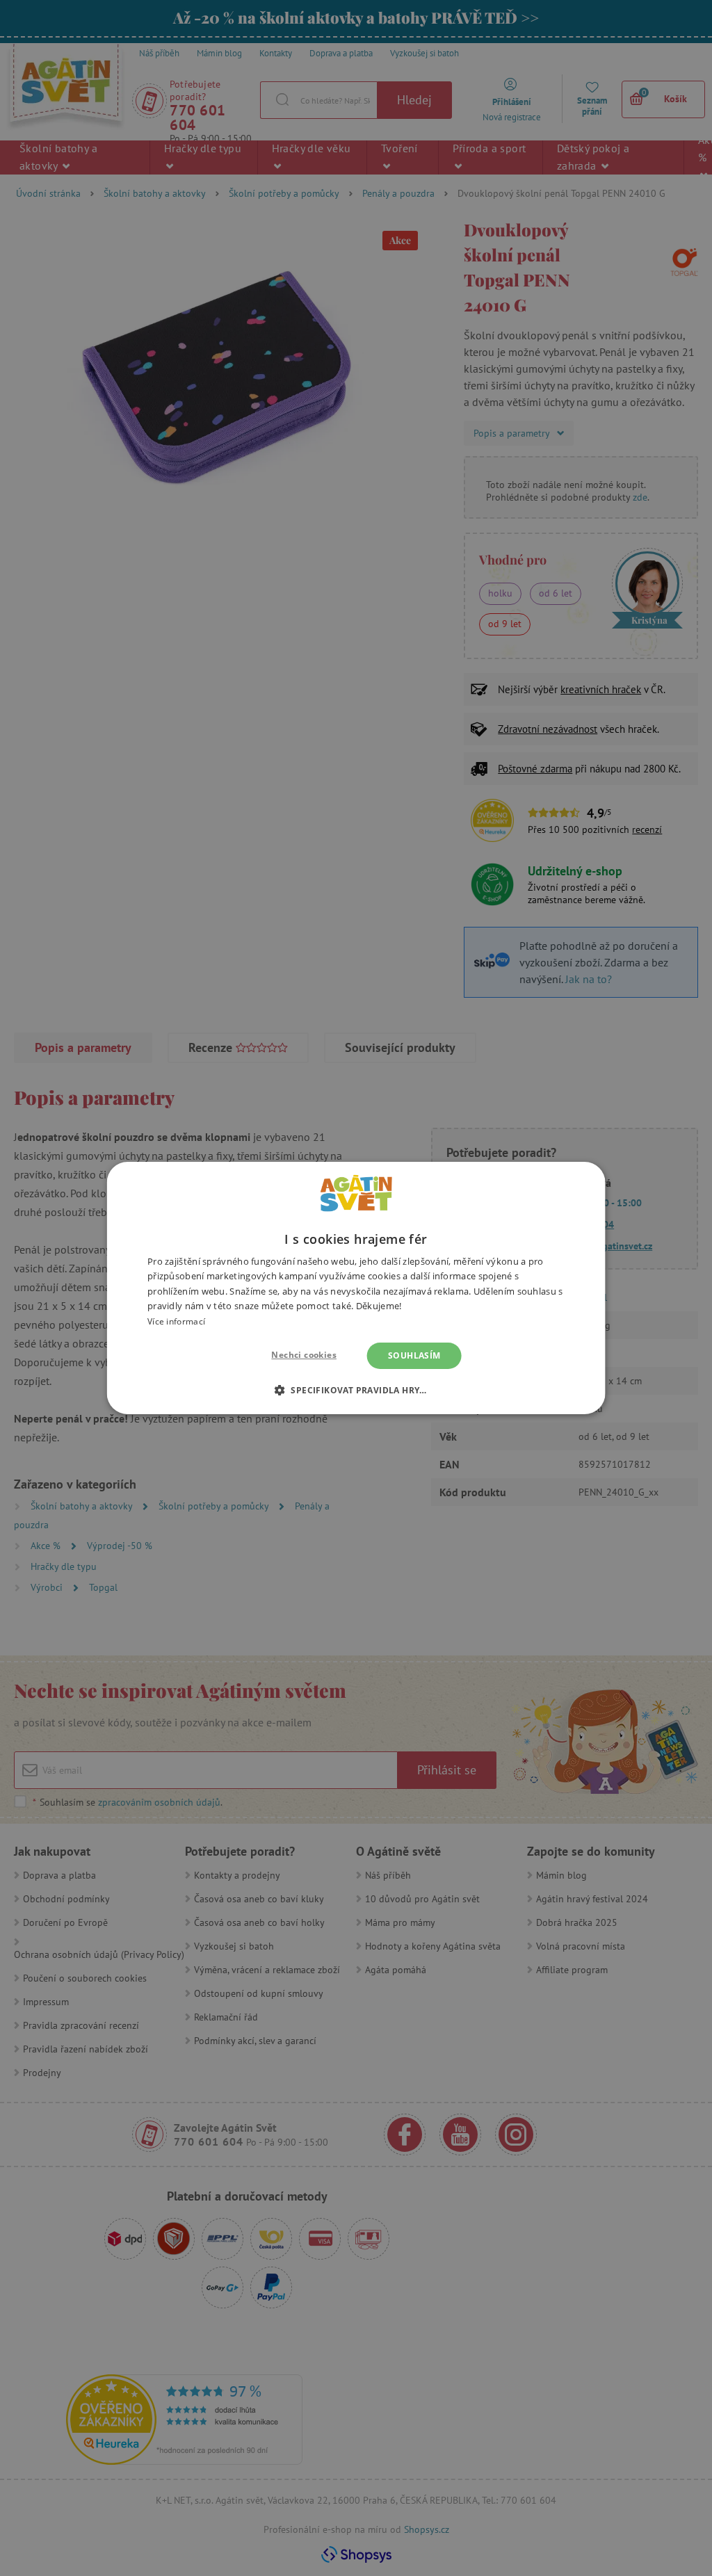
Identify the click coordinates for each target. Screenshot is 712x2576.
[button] (356, 1390)
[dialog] (356, 1288)
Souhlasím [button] (414, 1355)
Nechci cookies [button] (304, 1355)
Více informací (176, 1321)
